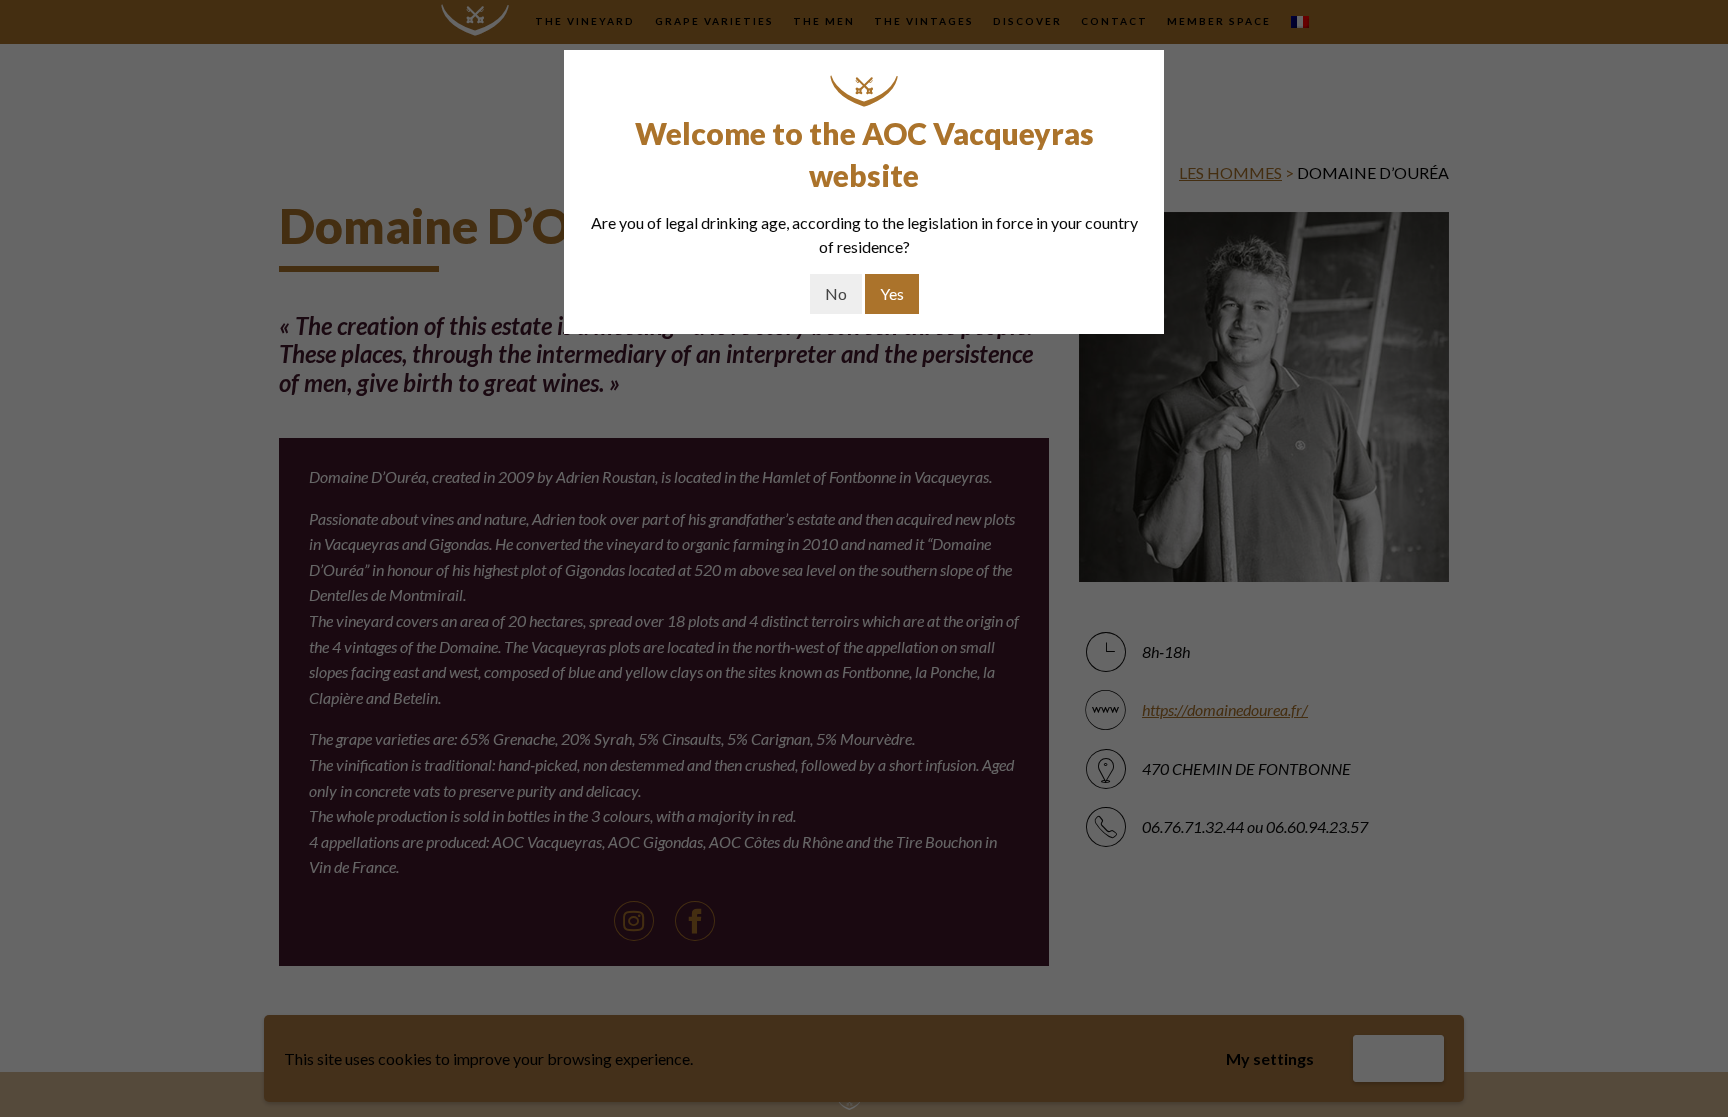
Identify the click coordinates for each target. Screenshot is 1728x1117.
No (836, 293)
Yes (892, 293)
